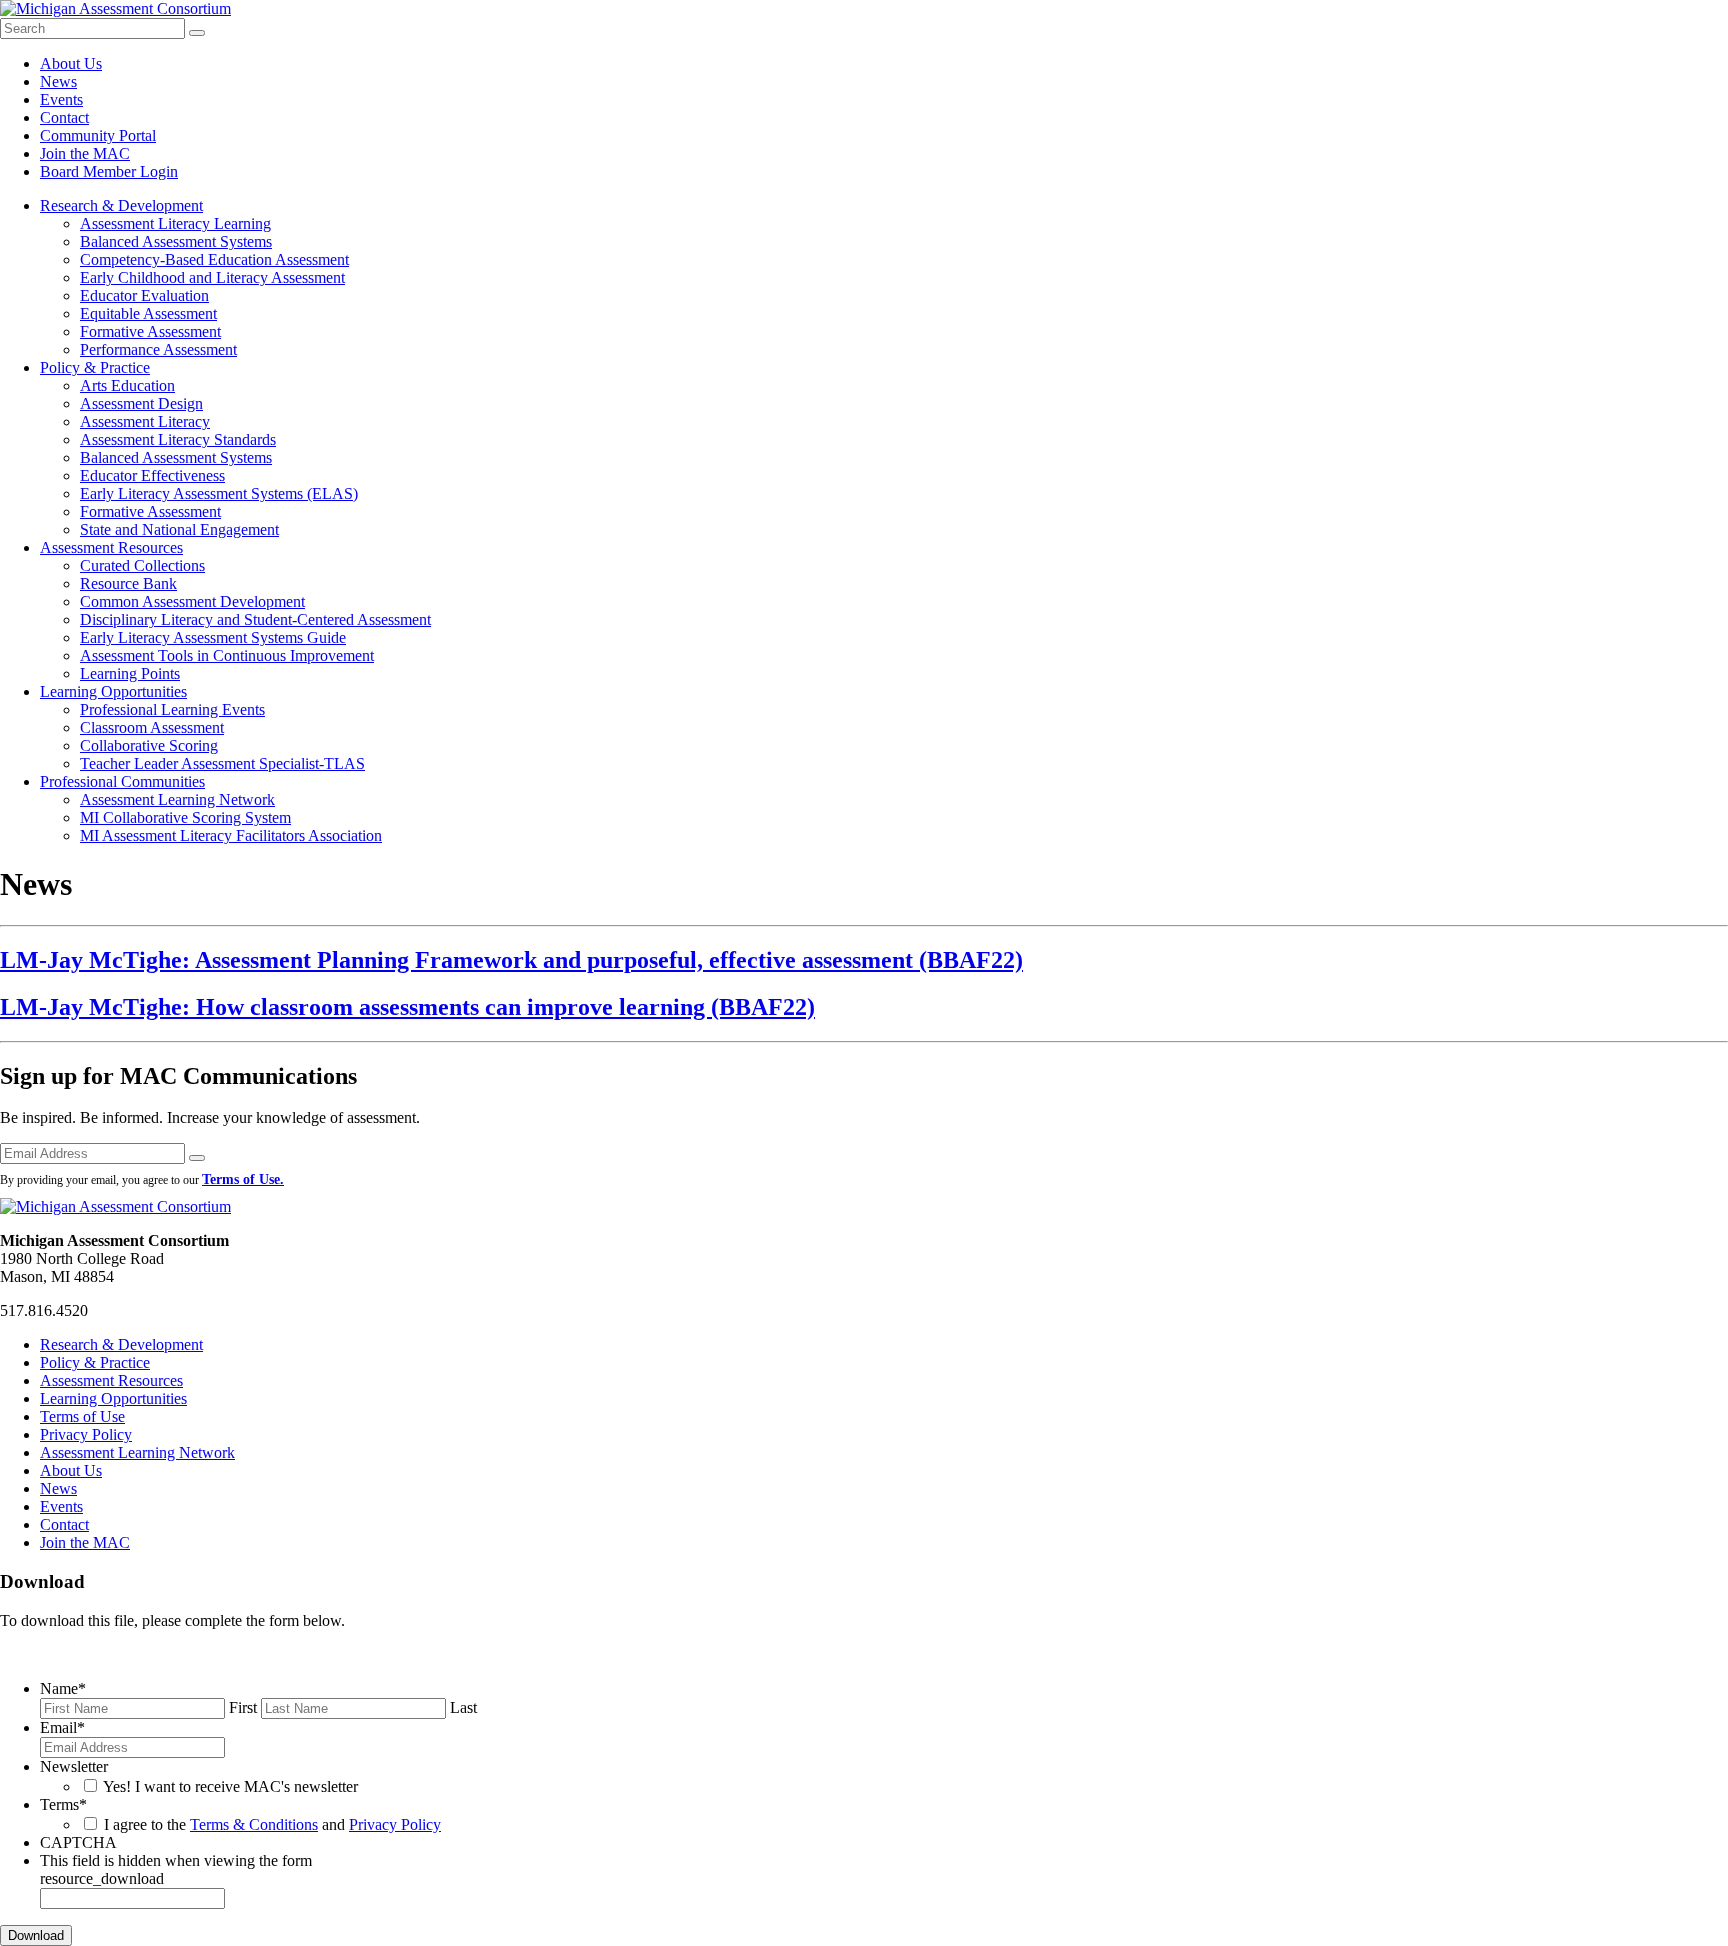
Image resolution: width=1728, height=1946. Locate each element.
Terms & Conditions (254, 1824)
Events (61, 99)
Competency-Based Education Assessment (214, 259)
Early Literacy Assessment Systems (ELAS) (219, 493)
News (58, 81)
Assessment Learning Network (177, 799)
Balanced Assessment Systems (176, 241)
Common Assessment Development (192, 601)
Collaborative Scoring (149, 745)
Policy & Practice (95, 367)
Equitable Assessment (148, 313)
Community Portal (98, 135)
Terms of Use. (243, 1179)
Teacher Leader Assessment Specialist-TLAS (222, 763)
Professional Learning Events (172, 709)
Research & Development (121, 205)
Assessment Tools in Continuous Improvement (227, 655)
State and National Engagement (179, 529)
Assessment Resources (111, 547)
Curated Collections (142, 565)
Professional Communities (122, 781)
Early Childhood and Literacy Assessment (212, 277)
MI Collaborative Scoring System (185, 817)
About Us (71, 63)
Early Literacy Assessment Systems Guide (213, 637)
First (243, 1707)
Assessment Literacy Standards (178, 439)
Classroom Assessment (152, 727)
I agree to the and (272, 1824)
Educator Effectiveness (152, 475)
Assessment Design (141, 403)
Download (36, 1935)
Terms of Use (82, 1416)
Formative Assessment (150, 331)
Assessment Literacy (145, 421)
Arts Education (127, 385)
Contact (64, 117)
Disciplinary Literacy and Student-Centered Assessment (255, 619)
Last (463, 1707)
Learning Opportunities (113, 691)
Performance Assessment (158, 349)
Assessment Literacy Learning (175, 223)
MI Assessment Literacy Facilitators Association (231, 835)
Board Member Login (109, 171)
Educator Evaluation (144, 295)
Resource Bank (128, 583)
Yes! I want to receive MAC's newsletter (230, 1786)
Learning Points (130, 673)
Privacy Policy (86, 1434)
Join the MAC (85, 153)
